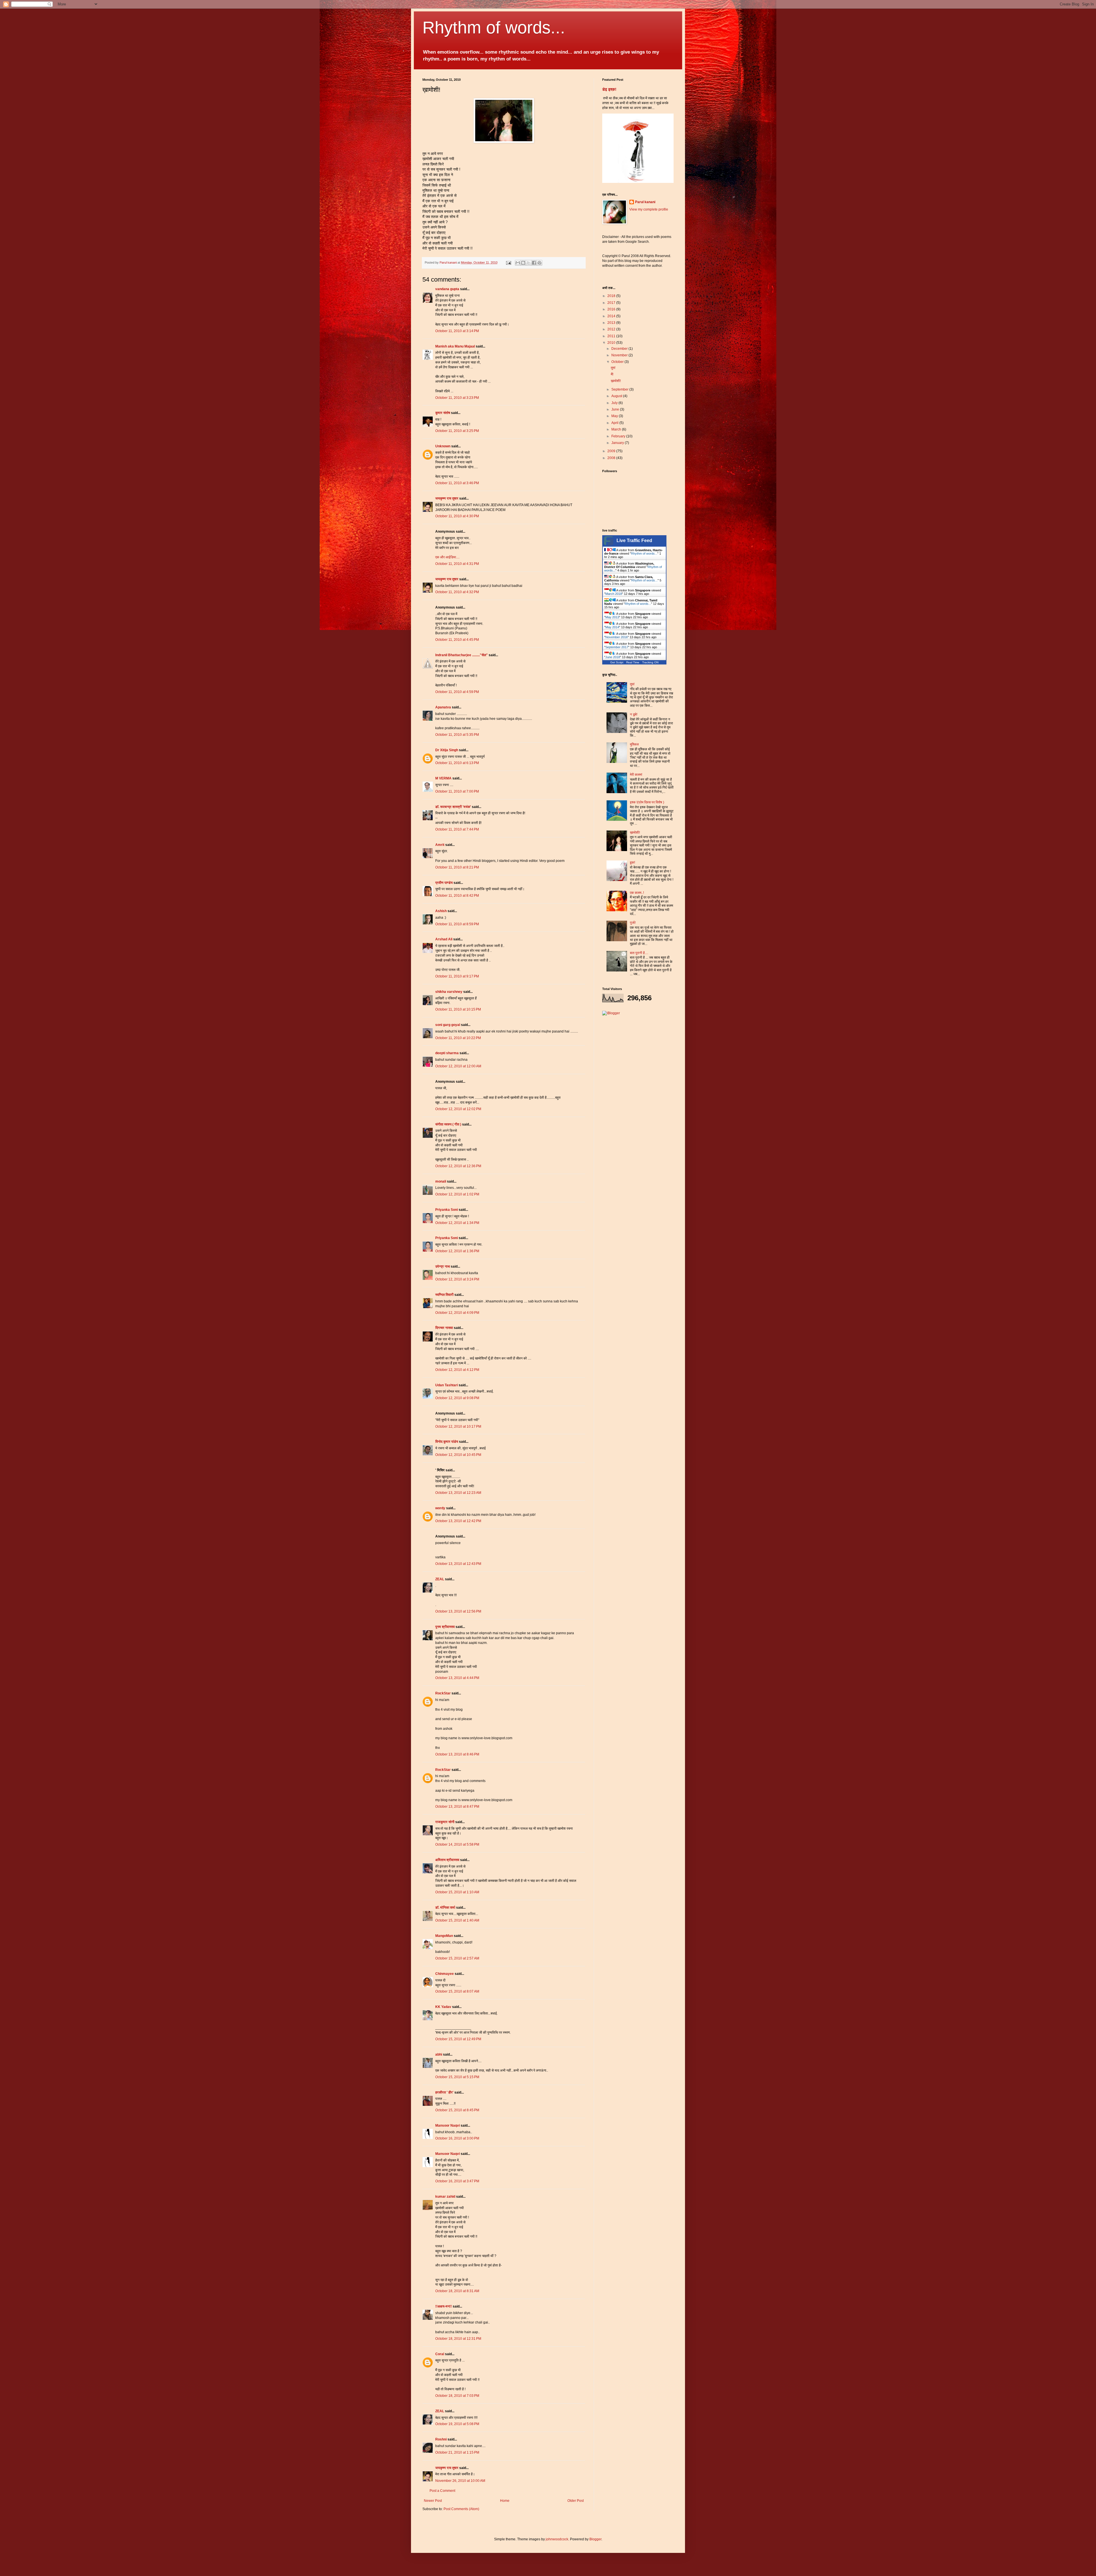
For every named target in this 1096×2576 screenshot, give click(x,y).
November (620, 355)
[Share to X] (529, 263)
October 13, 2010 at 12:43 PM (458, 1564)
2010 (612, 343)
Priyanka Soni (447, 1210)
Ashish (441, 911)
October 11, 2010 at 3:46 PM (457, 483)
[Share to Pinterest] (539, 263)
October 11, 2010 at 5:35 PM (457, 735)
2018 (612, 296)
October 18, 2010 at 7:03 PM (457, 2396)
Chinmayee (445, 1974)
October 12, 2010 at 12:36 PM (458, 1166)
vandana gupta (447, 289)
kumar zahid (445, 2197)
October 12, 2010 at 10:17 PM (458, 1427)
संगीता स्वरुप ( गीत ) (448, 1124)
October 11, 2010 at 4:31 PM (457, 564)
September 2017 (617, 647)
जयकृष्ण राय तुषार (447, 498)
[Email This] (518, 263)
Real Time (633, 662)
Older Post (576, 2501)
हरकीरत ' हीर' (444, 2092)
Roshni (441, 2439)
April (615, 423)
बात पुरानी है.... (639, 953)
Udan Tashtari (447, 1385)
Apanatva (443, 707)
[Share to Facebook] (534, 263)
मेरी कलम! (636, 775)
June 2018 (613, 657)
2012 (612, 329)
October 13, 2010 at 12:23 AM (458, 1493)
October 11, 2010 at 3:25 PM (457, 431)
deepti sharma (447, 1053)
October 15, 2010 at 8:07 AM (457, 1991)
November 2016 (616, 637)
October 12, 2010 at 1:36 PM (457, 1251)
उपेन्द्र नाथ (443, 1266)
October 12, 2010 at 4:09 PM (457, 1313)
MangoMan (444, 1936)
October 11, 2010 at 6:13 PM (457, 763)
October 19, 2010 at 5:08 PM (457, 2424)
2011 (612, 336)
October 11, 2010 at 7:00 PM (457, 791)
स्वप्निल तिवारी (444, 1295)
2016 (612, 309)
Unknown (443, 446)
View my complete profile (649, 209)
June (616, 409)
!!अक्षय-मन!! (444, 2306)
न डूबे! (634, 714)
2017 (612, 303)
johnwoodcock (557, 2539)
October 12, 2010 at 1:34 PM (457, 1223)
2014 (612, 316)
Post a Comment (442, 2491)
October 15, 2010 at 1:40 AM (457, 1920)
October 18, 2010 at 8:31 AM (457, 2291)
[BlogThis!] (523, 263)
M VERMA (443, 778)
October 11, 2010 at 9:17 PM (457, 976)
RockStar (443, 1693)
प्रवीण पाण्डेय (444, 883)
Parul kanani (645, 202)
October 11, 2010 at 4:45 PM (457, 640)
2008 (612, 458)
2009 (612, 451)
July (615, 403)
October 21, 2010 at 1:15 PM (457, 2452)
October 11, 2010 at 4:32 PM (457, 592)
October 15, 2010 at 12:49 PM (458, 2039)
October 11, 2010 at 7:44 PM (457, 829)
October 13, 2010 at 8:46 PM (457, 1754)
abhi (439, 2054)
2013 (612, 323)
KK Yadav (443, 2007)
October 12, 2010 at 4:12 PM (457, 1370)
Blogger (595, 2539)
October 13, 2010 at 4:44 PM (457, 1678)
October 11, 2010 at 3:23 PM (457, 398)
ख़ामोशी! (616, 381)
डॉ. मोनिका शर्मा (446, 1908)
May (615, 416)
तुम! (613, 368)
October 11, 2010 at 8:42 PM (457, 896)
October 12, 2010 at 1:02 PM (457, 1194)
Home (505, 2501)
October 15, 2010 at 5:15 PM (457, 2077)
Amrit (440, 845)
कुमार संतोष (443, 413)
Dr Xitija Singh (447, 750)
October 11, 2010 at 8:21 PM (457, 867)
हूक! (632, 862)
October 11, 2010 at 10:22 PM (458, 1038)
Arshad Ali (444, 939)
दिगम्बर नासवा (444, 1328)
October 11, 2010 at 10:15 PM (458, 1009)
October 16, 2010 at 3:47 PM (457, 2181)
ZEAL (440, 1579)
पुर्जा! (633, 923)
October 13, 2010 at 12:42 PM (458, 1521)
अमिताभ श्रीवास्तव (447, 1860)
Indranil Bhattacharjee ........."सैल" (462, 655)
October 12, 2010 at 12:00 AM (458, 1066)
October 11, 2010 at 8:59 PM (457, 924)
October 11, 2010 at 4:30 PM (457, 516)
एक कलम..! (637, 893)
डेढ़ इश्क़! (609, 89)
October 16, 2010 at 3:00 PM (457, 2138)
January (618, 443)
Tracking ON (650, 662)
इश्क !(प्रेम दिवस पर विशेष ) (647, 802)
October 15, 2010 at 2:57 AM (457, 1958)
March (617, 429)
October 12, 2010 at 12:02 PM (458, 1109)
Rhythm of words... (494, 28)
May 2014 (612, 627)
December (620, 349)
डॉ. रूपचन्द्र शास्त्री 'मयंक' (453, 807)
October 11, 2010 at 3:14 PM (457, 331)
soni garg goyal (448, 1025)
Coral (440, 2354)
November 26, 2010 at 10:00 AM (460, 2481)
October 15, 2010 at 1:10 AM (457, 1892)
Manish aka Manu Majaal (455, 346)
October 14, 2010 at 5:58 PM (457, 1844)
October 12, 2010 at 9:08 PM (457, 1398)
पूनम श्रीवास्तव (445, 1627)
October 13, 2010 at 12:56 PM (458, 1611)
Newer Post (433, 2501)
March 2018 (614, 594)
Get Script (617, 662)
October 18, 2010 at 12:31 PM (458, 2339)
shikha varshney (449, 992)
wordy (440, 1508)
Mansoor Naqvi (448, 2126)
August (617, 396)
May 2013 (612, 617)
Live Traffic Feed (634, 541)
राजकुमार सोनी (445, 1822)
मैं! (612, 374)
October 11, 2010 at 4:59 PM (457, 692)
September (620, 389)
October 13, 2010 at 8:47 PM (457, 1807)
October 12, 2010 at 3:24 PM (457, 1279)
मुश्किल (634, 744)
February (619, 436)
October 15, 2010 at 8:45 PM (457, 2110)
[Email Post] (508, 262)
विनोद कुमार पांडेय (447, 1442)
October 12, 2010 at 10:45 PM (458, 1455)
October (618, 362)
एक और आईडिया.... (447, 557)
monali (441, 1181)
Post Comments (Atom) (461, 2509)
